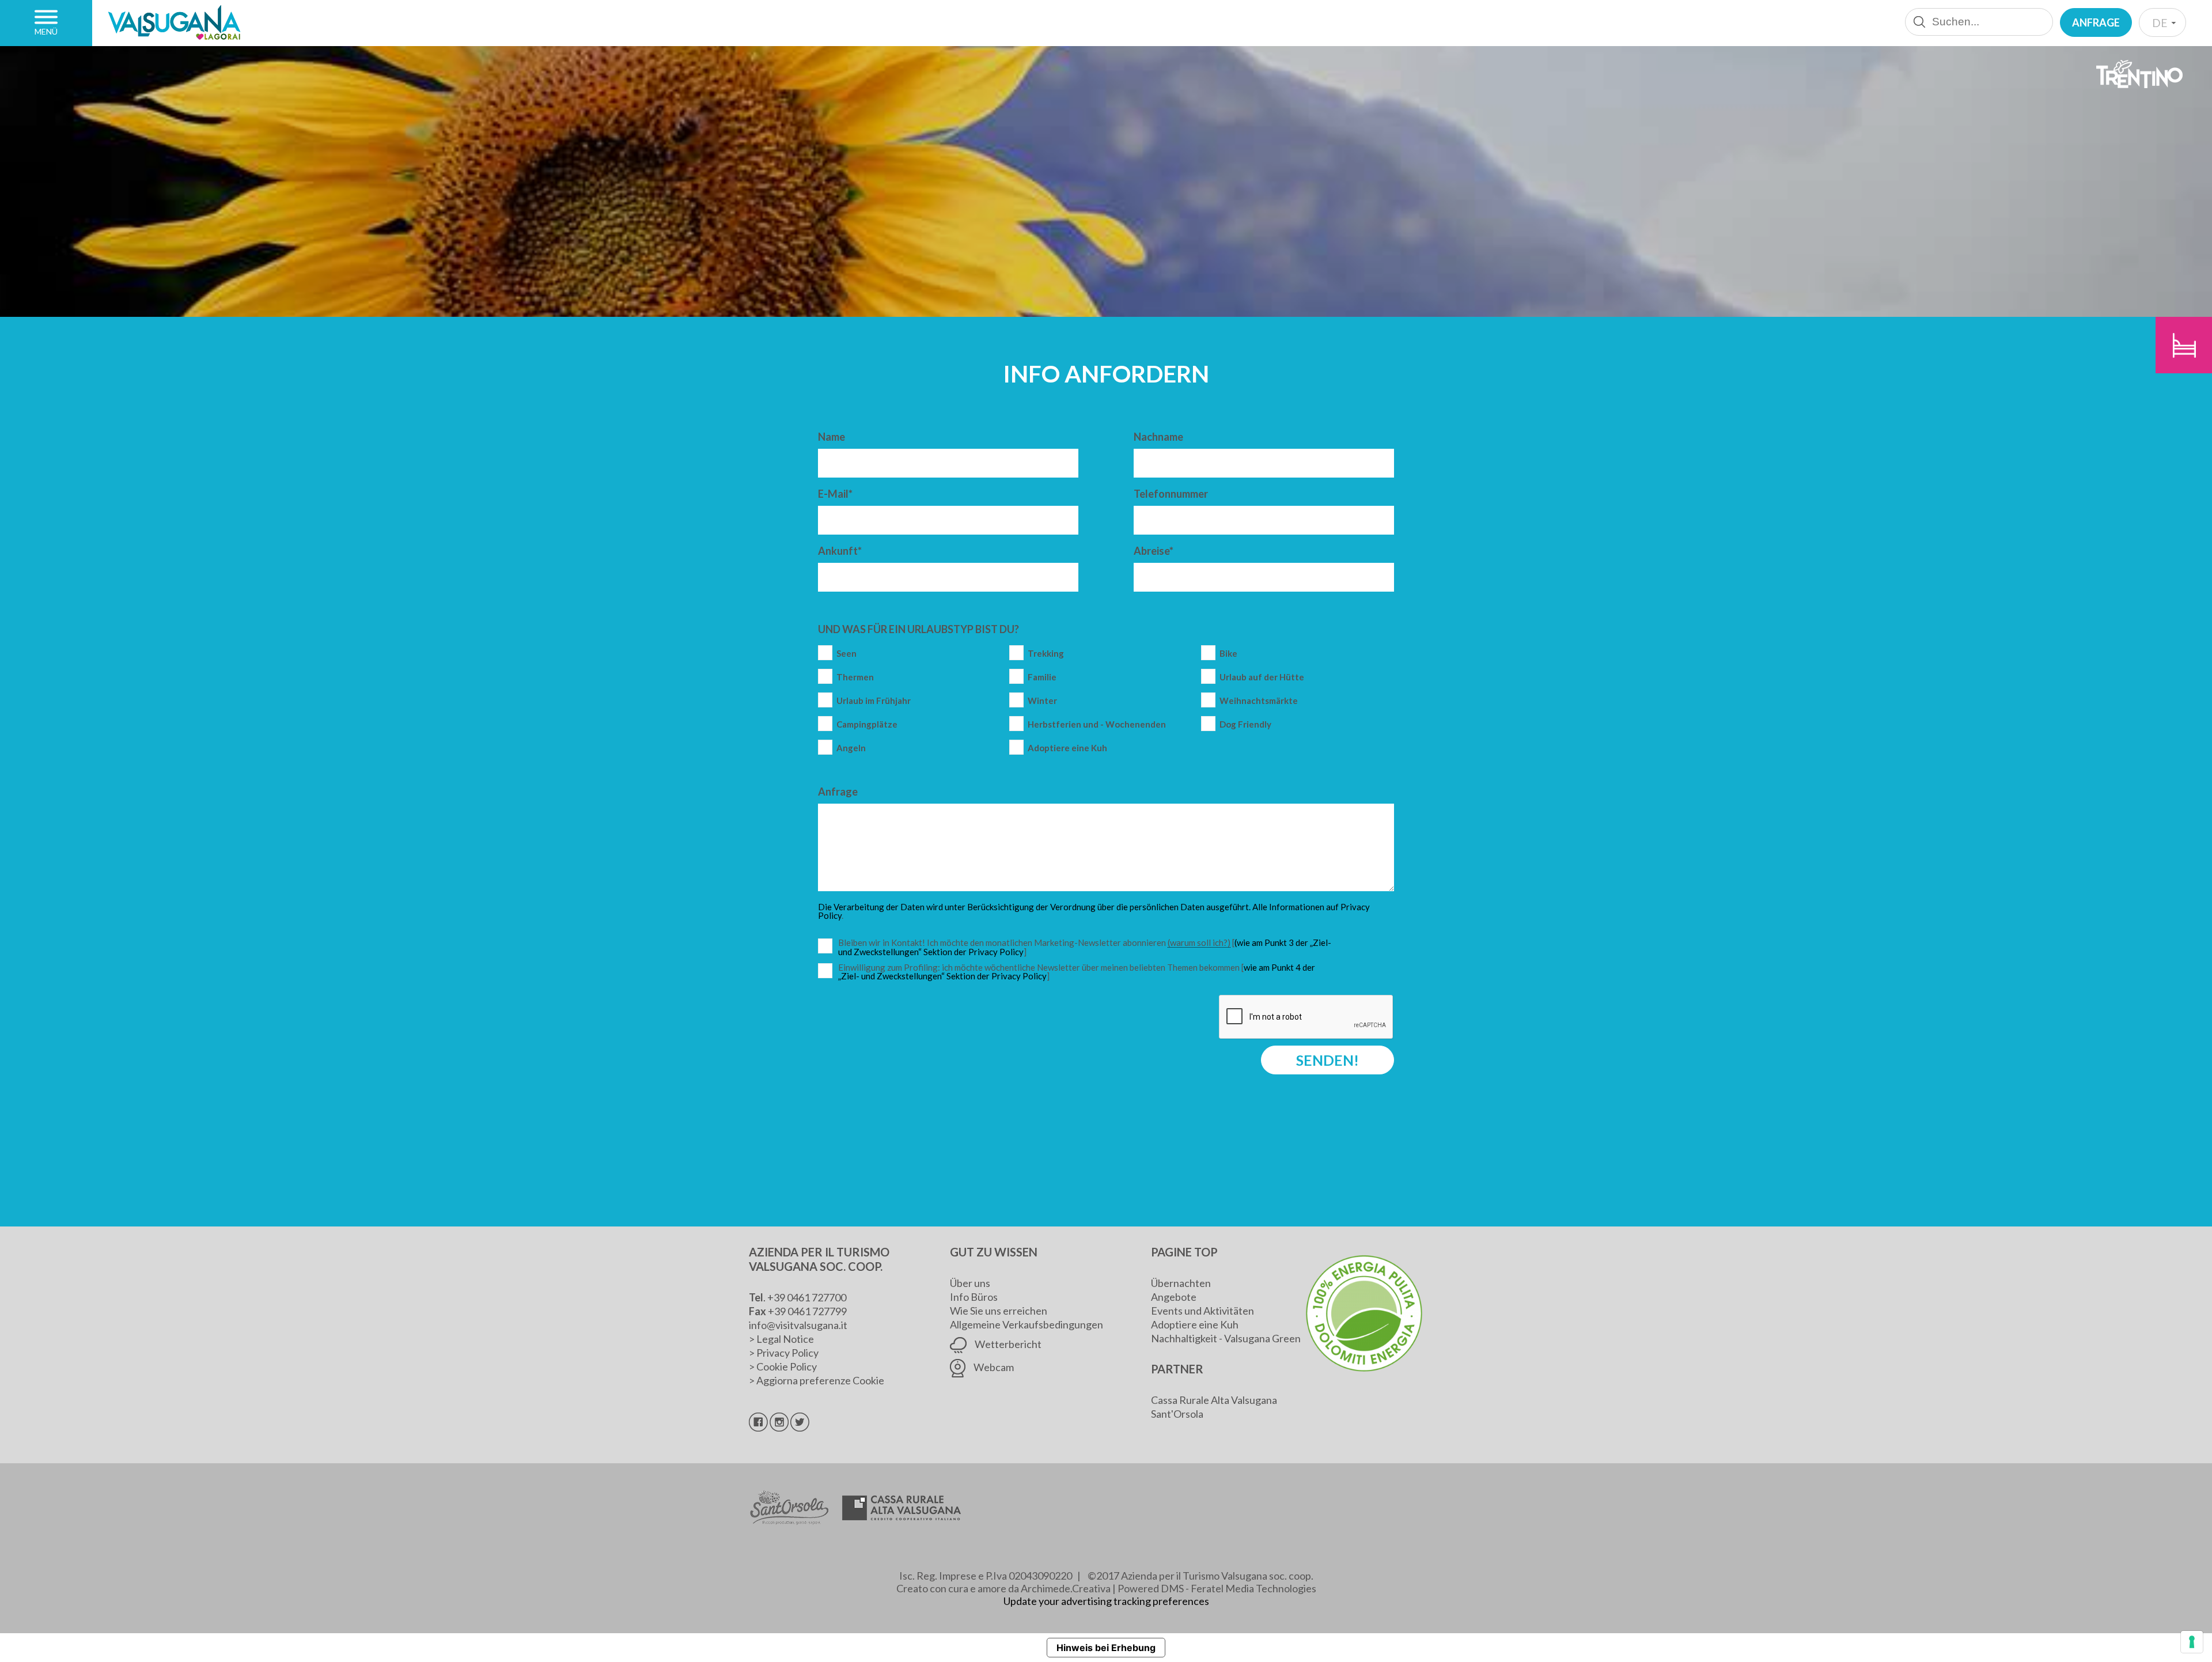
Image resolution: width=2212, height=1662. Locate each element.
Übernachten (1181, 1283)
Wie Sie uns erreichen (999, 1311)
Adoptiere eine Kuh (1067, 748)
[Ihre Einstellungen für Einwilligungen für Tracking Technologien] (2192, 1642)
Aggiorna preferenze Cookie (820, 1380)
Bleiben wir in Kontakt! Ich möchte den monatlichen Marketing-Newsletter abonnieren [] (1088, 947)
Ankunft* (840, 551)
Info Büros (974, 1297)
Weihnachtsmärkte (1259, 701)
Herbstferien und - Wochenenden (1097, 724)
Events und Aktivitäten (1202, 1311)
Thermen (855, 677)
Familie (1042, 677)
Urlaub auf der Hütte (1262, 677)
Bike (1228, 654)
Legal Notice (785, 1339)
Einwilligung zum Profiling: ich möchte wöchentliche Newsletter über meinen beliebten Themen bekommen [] (1077, 972)
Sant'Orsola (1177, 1414)
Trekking (1046, 654)
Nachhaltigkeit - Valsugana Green (1226, 1338)
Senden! (1327, 1060)
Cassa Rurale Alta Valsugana (1214, 1400)
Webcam (993, 1367)
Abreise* (1154, 551)
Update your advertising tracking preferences (1106, 1601)
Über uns (970, 1283)
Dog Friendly (1245, 724)
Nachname (1158, 437)
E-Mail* (835, 494)
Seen (846, 654)
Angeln (851, 748)
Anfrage (2096, 22)
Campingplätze (867, 724)
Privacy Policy (787, 1353)
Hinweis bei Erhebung (1106, 1648)
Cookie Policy (787, 1366)
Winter (1042, 701)
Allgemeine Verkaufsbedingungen (1027, 1324)
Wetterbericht (1007, 1344)
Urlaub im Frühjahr (874, 701)
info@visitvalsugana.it (798, 1325)
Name (832, 437)
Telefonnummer (1171, 494)
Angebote (1174, 1297)
